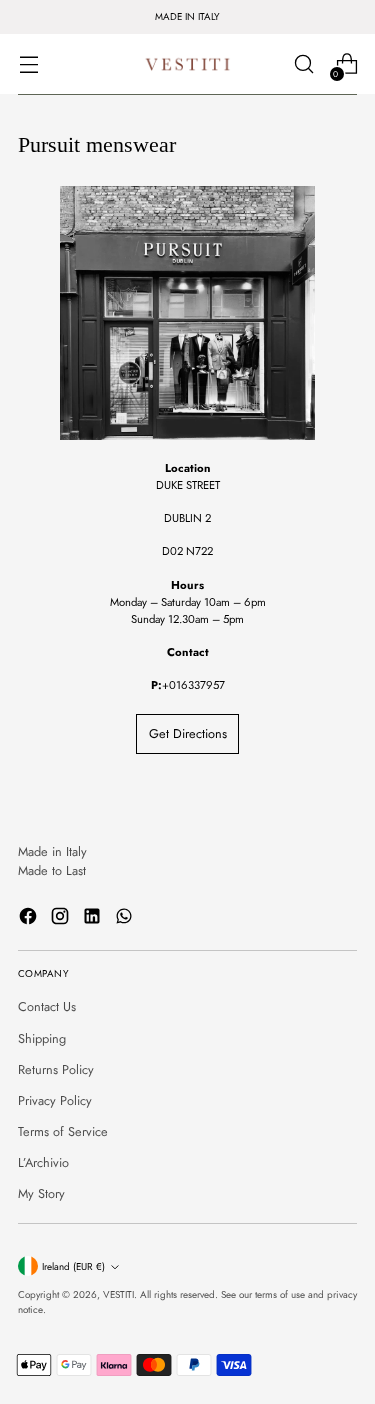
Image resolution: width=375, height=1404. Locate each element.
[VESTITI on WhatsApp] (126, 918)
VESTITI (118, 1294)
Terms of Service (63, 1131)
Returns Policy (56, 1069)
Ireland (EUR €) (73, 1266)
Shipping (42, 1038)
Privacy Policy (55, 1100)
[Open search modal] (303, 64)
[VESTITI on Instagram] (62, 918)
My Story (41, 1193)
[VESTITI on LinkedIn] (94, 918)
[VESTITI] (188, 64)
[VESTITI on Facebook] (30, 918)
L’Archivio (43, 1162)
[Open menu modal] (28, 64)
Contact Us (47, 1006)
